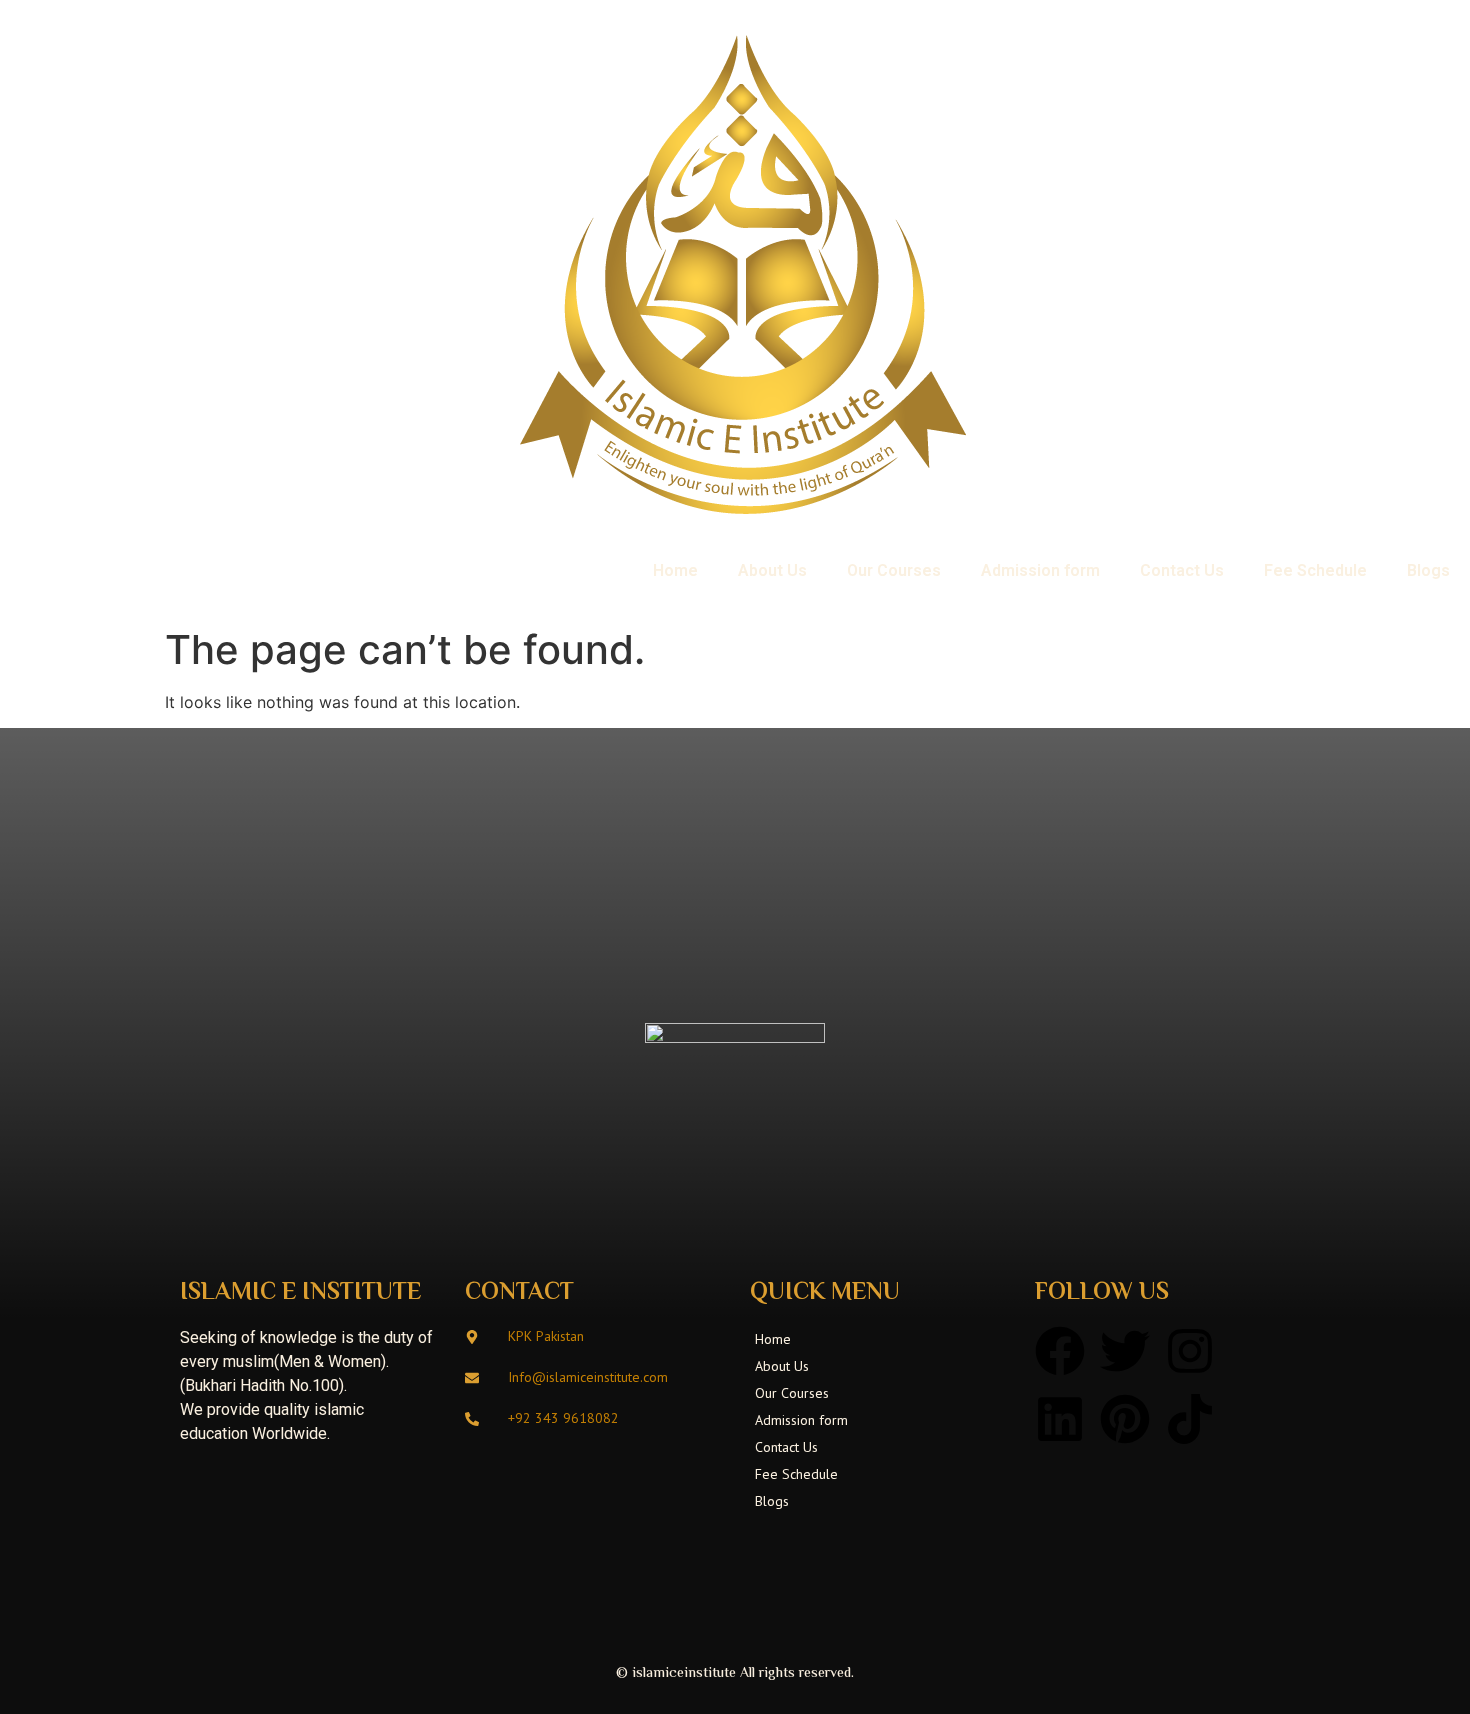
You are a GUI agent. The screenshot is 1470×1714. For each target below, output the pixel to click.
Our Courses (894, 570)
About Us (772, 570)
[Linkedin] (1060, 1419)
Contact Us (1182, 570)
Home (675, 570)
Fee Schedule (1315, 570)
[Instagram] (1190, 1351)
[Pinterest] (1125, 1419)
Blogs (1428, 570)
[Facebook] (1060, 1351)
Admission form (1040, 570)
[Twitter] (1125, 1351)
